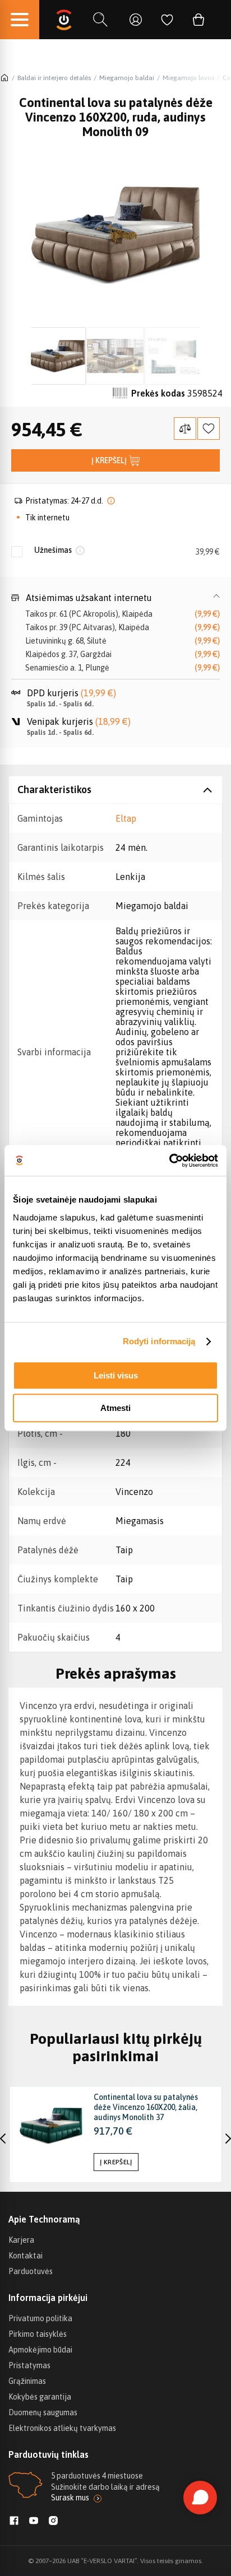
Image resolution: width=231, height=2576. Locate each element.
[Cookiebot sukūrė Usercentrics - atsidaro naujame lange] (169, 1161)
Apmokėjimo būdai (40, 2350)
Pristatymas (29, 2365)
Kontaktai (26, 2256)
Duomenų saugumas (43, 2412)
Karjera (21, 2240)
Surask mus (70, 2498)
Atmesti (115, 1408)
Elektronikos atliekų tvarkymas (62, 2428)
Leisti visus (116, 1375)
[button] (115, 598)
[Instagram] (53, 2522)
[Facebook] (14, 2522)
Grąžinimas (27, 2381)
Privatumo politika (40, 2318)
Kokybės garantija (40, 2397)
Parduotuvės (31, 2271)
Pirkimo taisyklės (38, 2334)
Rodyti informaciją (159, 1341)
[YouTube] (34, 2522)
